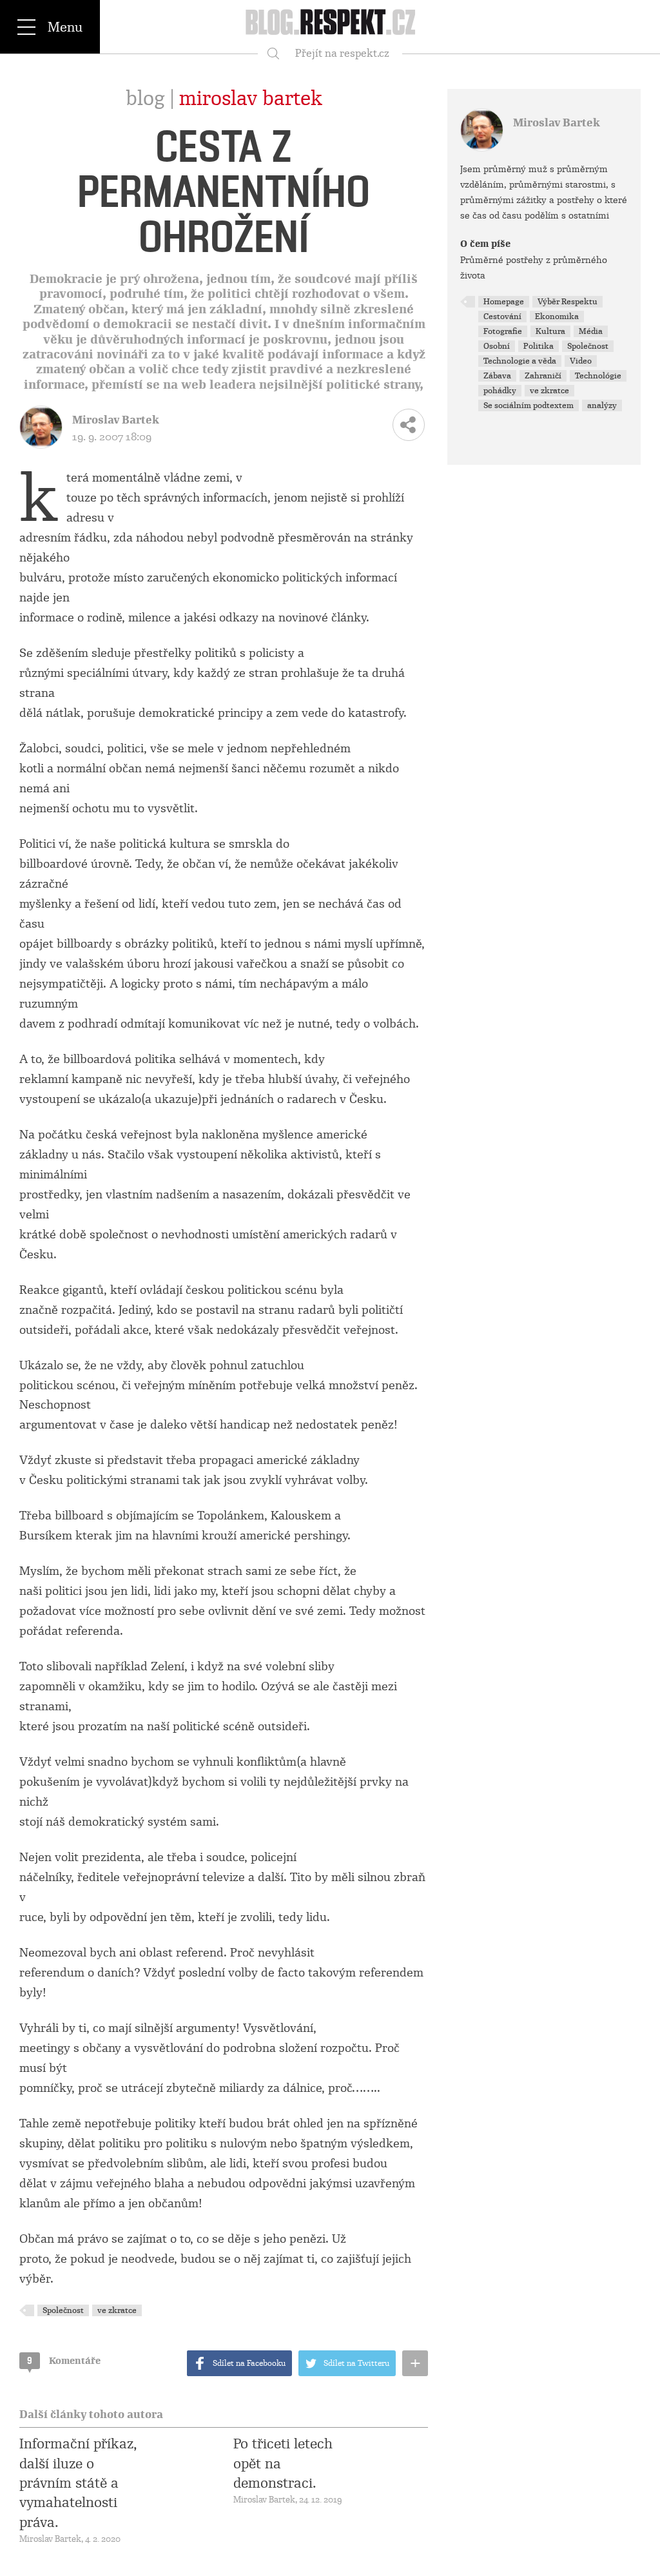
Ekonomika (557, 317)
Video (581, 361)
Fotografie (503, 331)
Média (591, 331)
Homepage (504, 302)
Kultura (550, 331)
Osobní (497, 346)
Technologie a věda (520, 361)
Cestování (502, 317)
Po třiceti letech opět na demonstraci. (283, 2464)
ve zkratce (117, 2310)
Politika (539, 346)
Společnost (63, 2310)
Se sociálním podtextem (529, 405)
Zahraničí (543, 376)
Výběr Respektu (568, 302)
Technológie (598, 376)
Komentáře (64, 2361)
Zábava (497, 376)
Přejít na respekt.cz (342, 53)
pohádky (500, 391)
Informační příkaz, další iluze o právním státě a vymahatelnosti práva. (78, 2483)
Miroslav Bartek (251, 99)
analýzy (602, 405)
